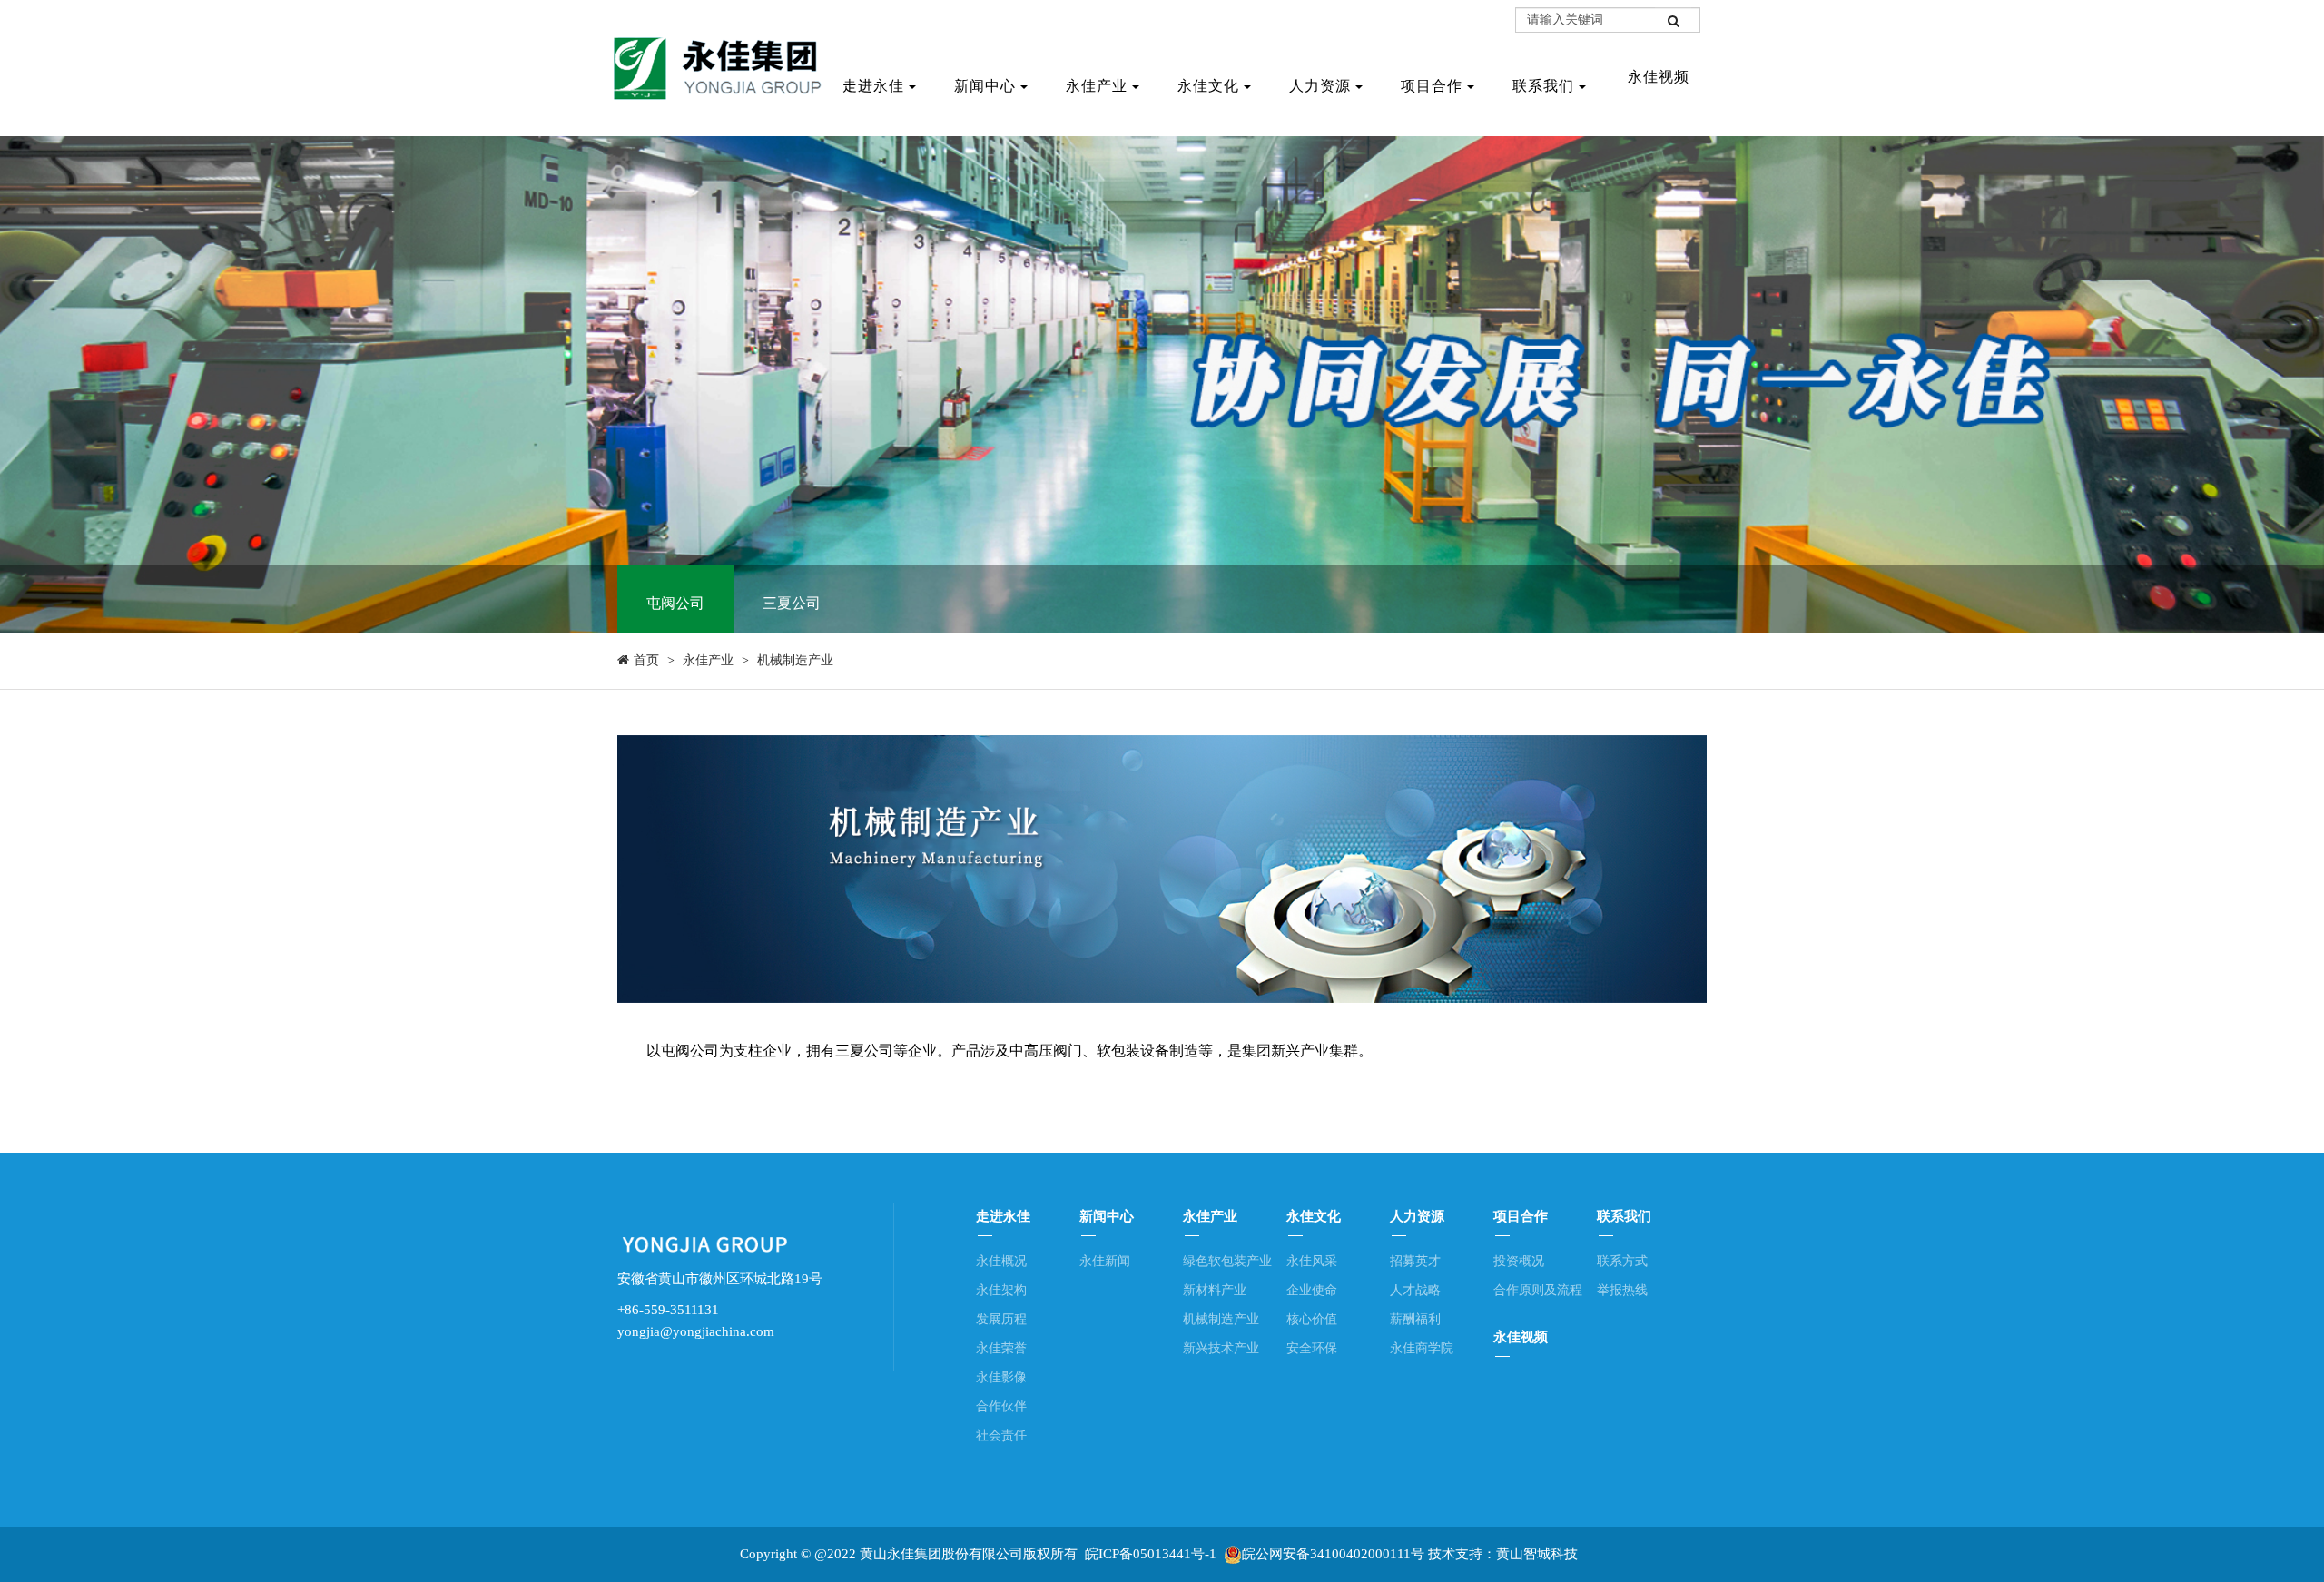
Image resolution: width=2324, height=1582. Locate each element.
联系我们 (1543, 86)
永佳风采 (1312, 1261)
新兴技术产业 (1221, 1348)
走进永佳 (873, 86)
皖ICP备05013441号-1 (1151, 1554)
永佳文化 (1208, 86)
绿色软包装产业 (1227, 1261)
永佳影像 (1001, 1377)
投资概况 (1519, 1261)
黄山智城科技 (1537, 1554)
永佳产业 (1097, 86)
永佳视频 (1521, 1337)
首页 (646, 660)
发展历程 (1001, 1319)
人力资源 (1320, 86)
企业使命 (1312, 1290)
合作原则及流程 (1538, 1290)
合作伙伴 (1001, 1406)
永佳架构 (1001, 1290)
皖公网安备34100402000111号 (1333, 1554)
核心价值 (1312, 1319)
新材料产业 (1215, 1290)
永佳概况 (1001, 1261)
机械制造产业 (795, 660)
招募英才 (1415, 1261)
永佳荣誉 (1001, 1348)
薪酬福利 (1415, 1319)
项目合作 (1432, 86)
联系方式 (1622, 1261)
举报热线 (1622, 1290)
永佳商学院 (1422, 1348)
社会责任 (1001, 1435)
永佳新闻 (1105, 1261)
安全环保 (1312, 1348)
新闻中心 (985, 86)
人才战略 (1415, 1290)
